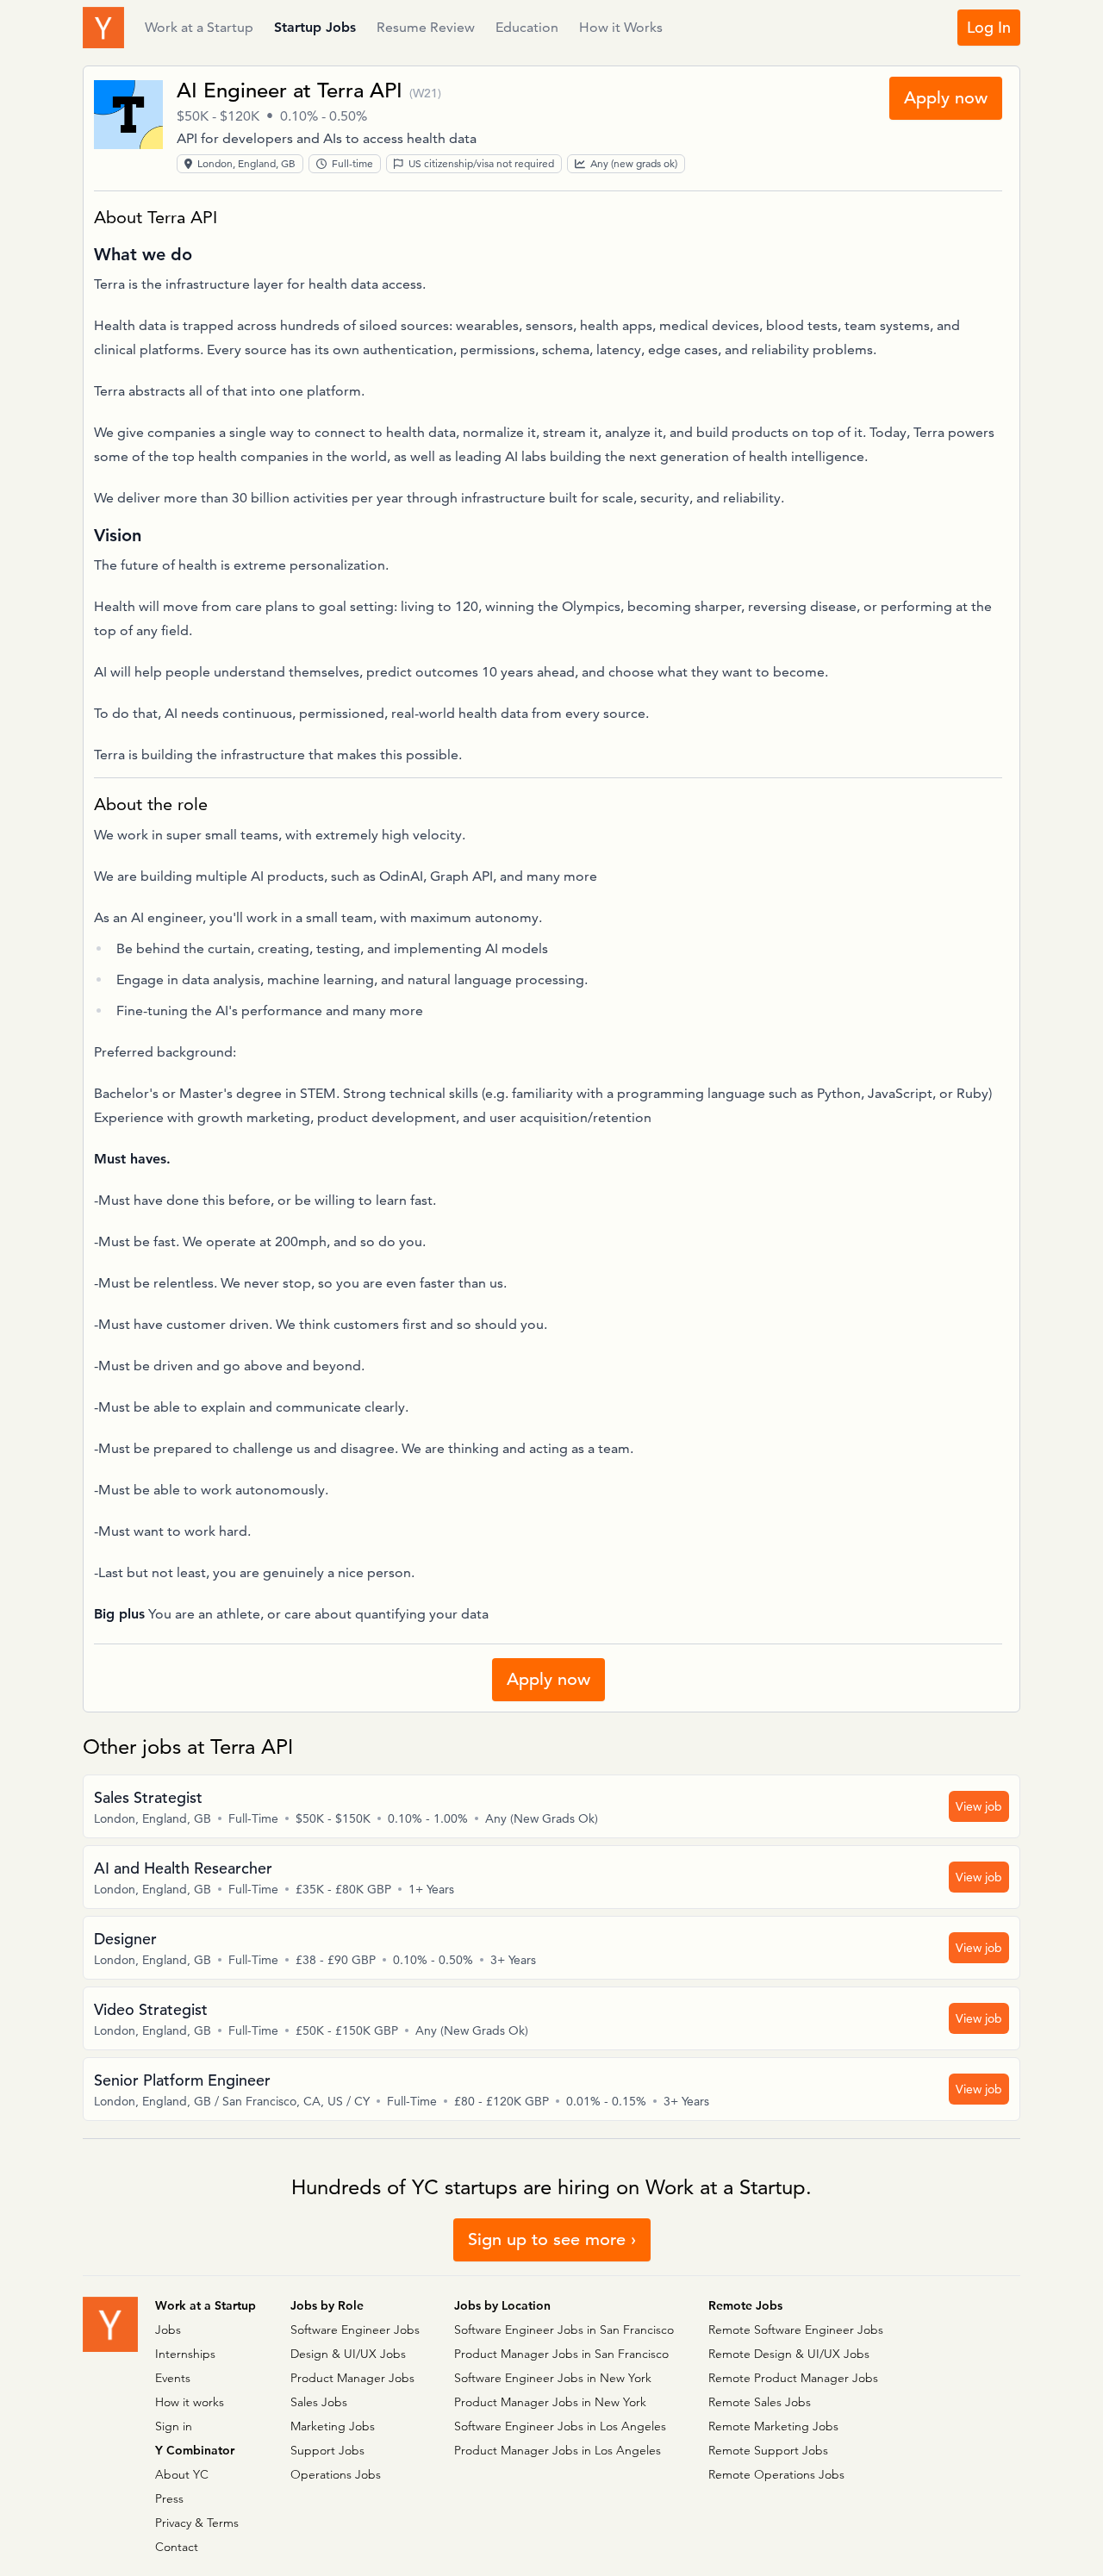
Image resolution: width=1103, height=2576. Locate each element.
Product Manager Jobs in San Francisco (561, 2354)
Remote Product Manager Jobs (793, 2378)
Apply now (946, 98)
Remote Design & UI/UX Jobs (789, 2354)
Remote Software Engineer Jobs (796, 2330)
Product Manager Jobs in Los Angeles (558, 2450)
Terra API (360, 90)
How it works (190, 2402)
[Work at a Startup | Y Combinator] (110, 2324)
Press (169, 2498)
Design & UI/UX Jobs (348, 2354)
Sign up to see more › (552, 2239)
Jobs (168, 2330)
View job (979, 1806)
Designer (125, 1939)
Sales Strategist (148, 1797)
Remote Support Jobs (768, 2450)
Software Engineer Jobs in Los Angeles (560, 2426)
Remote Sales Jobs (760, 2402)
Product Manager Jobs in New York (550, 2402)
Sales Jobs (319, 2402)
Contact (177, 2547)
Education (527, 27)
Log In (989, 27)
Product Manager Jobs (352, 2378)
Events (173, 2378)
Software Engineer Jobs (355, 2330)
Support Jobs (327, 2450)
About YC (182, 2474)
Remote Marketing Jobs (773, 2426)
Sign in (174, 2426)
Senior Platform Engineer (182, 2080)
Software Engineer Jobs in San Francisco (564, 2330)
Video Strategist (151, 2009)
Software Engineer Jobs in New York (553, 2378)
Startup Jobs (315, 27)
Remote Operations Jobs (776, 2474)
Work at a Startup (199, 27)
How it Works (621, 27)
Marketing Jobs (333, 2426)
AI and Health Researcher (183, 1868)
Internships (185, 2354)
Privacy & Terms (197, 2523)
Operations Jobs (336, 2474)
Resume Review (426, 27)
